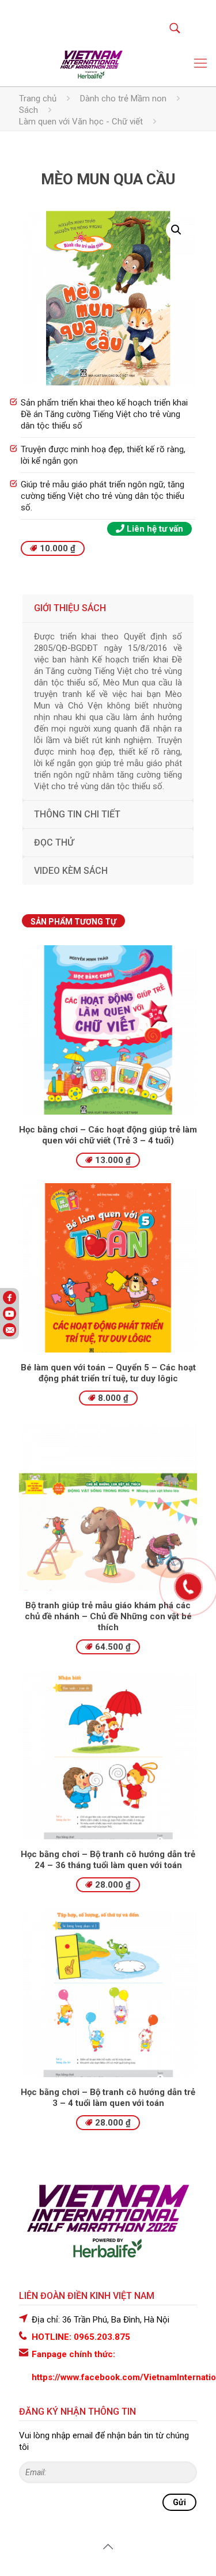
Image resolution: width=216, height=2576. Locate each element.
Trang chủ (38, 99)
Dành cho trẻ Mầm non (123, 99)
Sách (29, 110)
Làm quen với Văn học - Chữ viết (81, 122)
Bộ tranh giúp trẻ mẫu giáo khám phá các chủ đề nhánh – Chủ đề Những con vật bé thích (108, 1616)
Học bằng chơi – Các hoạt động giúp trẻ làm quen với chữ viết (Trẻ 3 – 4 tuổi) (108, 1135)
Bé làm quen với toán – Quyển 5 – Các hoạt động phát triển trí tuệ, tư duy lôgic (108, 1373)
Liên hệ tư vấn (154, 529)
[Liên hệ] (189, 1594)
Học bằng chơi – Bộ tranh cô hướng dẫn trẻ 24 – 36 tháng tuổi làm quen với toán (108, 1860)
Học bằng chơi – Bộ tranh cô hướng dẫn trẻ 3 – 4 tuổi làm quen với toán (108, 2098)
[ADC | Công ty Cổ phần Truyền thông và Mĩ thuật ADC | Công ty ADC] (91, 63)
